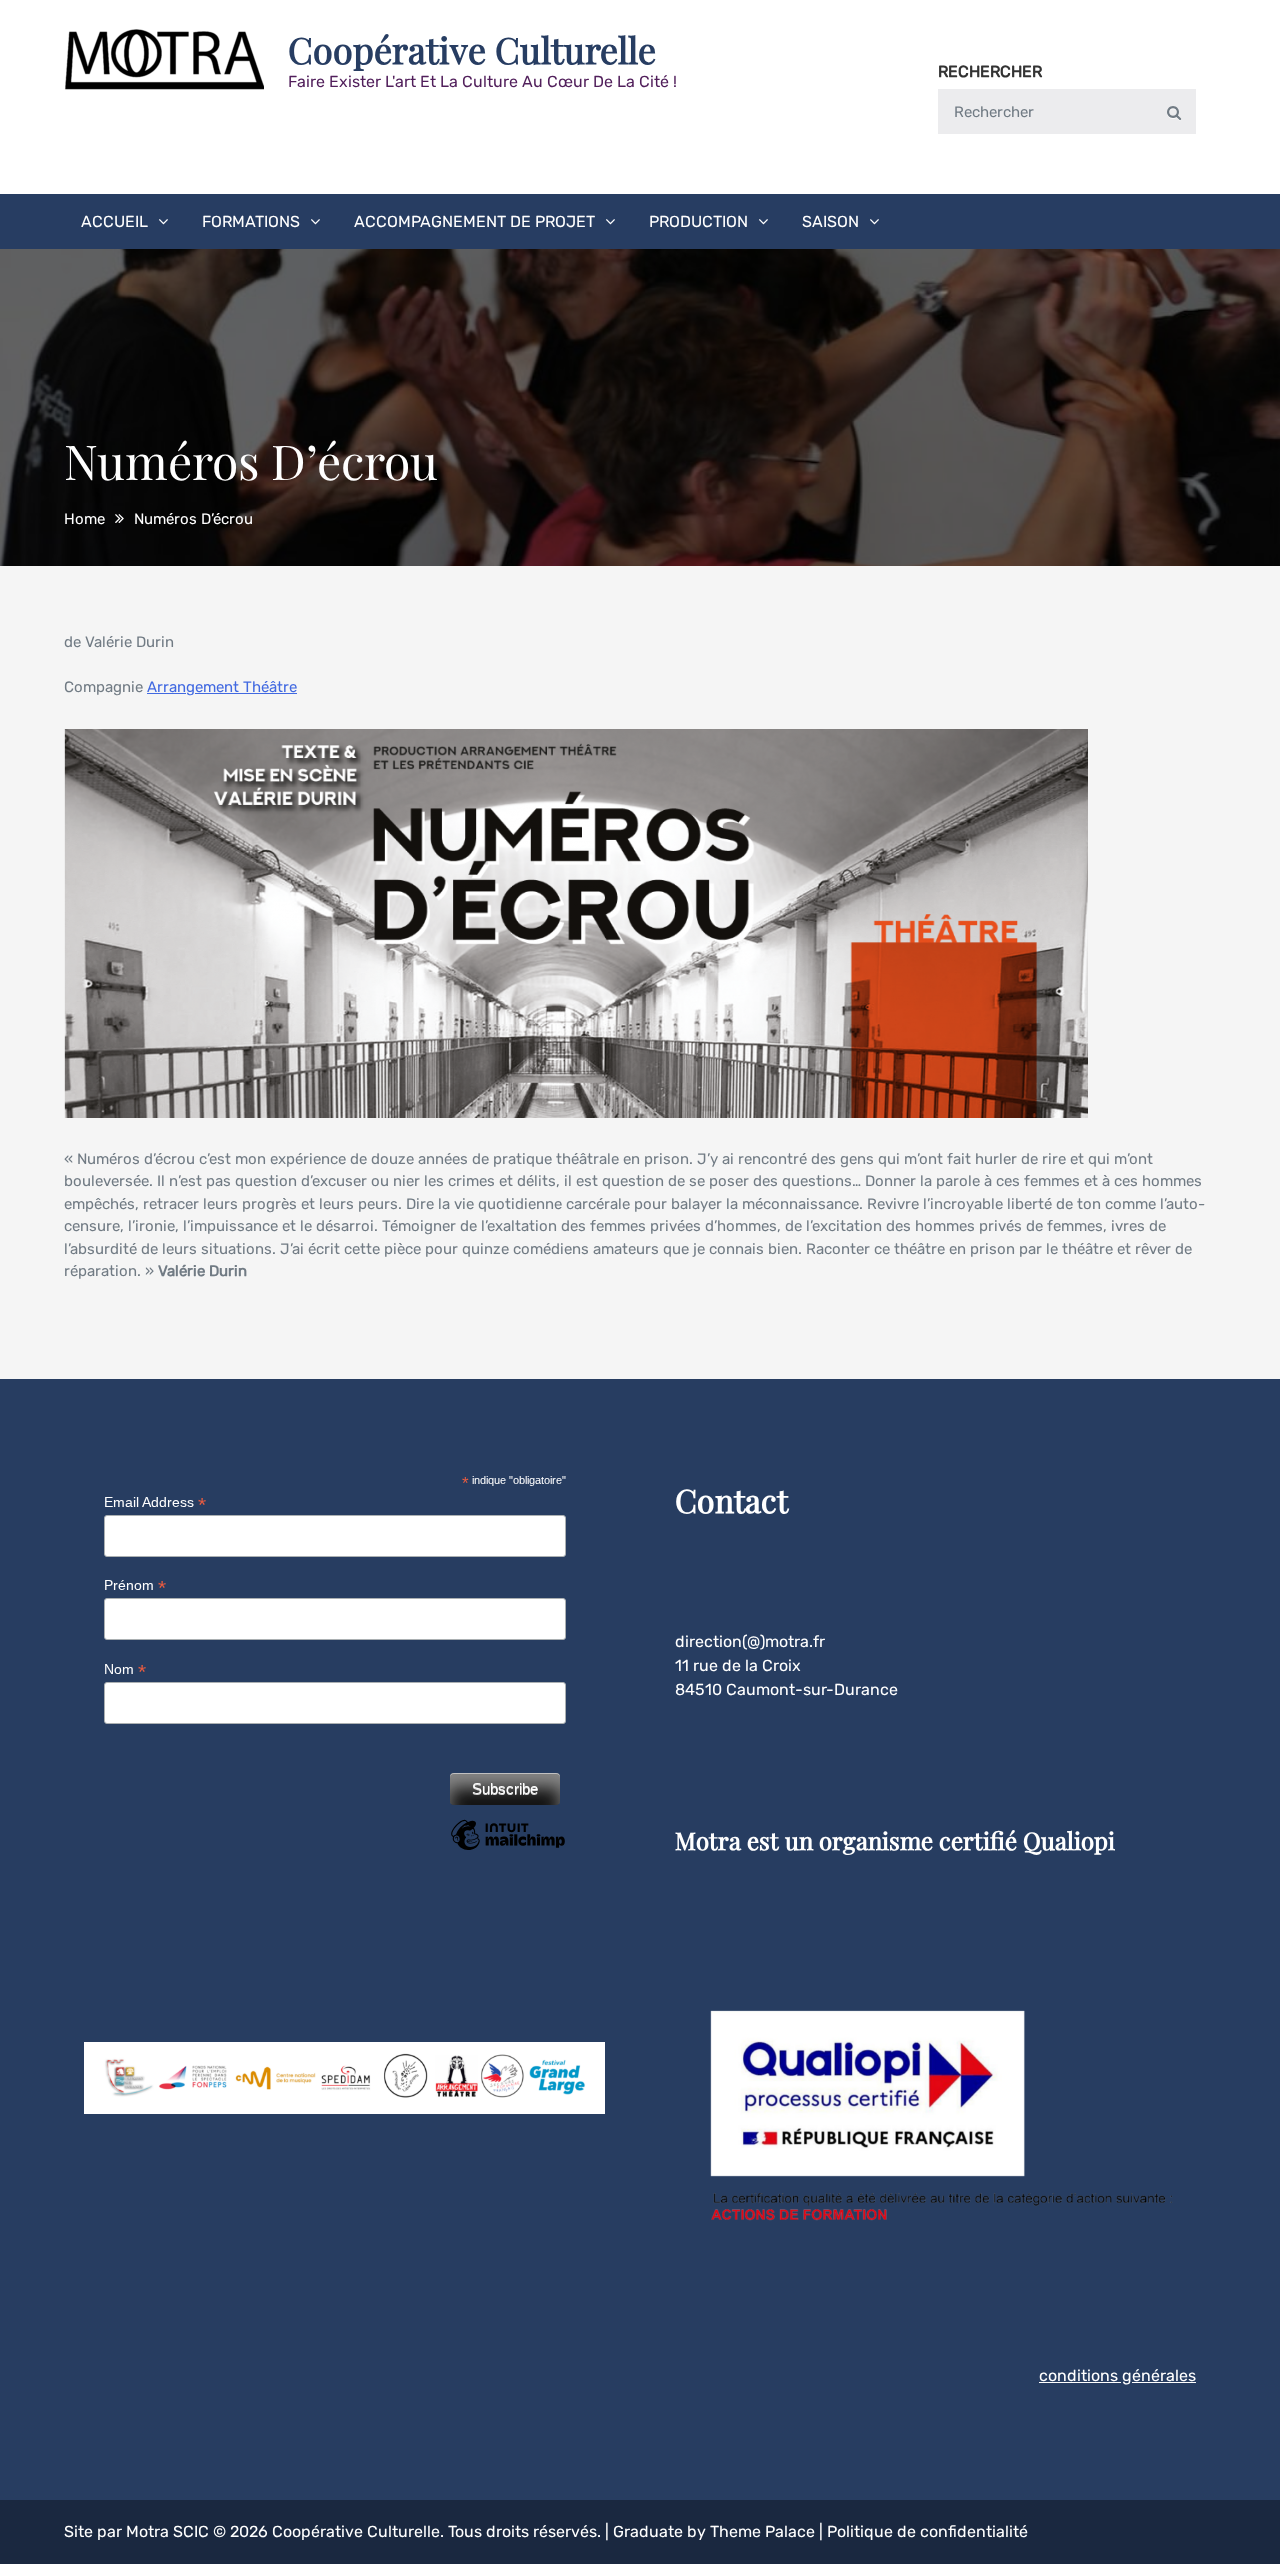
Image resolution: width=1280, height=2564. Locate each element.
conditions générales (1117, 2375)
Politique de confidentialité (927, 2531)
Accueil (114, 221)
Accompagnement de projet (474, 221)
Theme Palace (762, 2531)
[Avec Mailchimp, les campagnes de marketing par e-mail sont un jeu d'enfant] (507, 1849)
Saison (830, 221)
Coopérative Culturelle (472, 49)
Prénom (135, 1585)
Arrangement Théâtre (222, 687)
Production (698, 221)
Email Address (155, 1502)
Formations (251, 221)
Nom (125, 1669)
